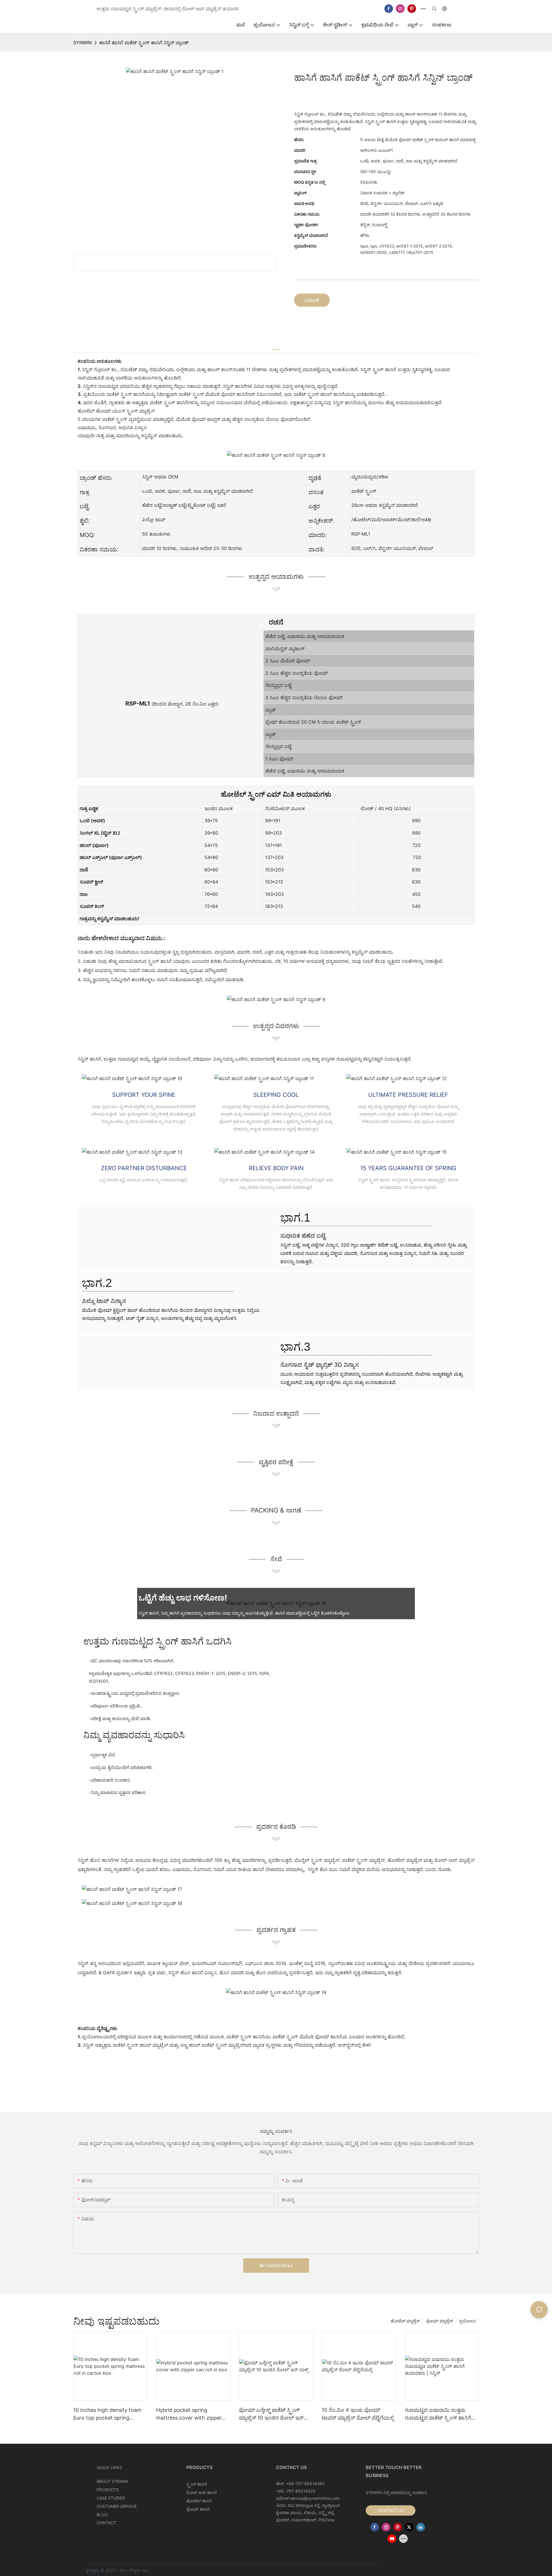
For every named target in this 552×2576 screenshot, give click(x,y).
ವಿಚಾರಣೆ (312, 300)
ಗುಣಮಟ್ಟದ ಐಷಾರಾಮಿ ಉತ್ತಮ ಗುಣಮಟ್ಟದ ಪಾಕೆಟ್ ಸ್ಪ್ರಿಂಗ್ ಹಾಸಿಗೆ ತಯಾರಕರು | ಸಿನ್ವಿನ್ (438, 2414)
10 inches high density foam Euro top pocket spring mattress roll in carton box (107, 2414)
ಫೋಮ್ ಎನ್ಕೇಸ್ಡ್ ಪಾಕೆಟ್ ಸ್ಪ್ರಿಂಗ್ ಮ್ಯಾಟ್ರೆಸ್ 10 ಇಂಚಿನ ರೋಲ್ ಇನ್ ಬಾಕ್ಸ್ (271, 2414)
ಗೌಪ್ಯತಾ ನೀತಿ (138, 2570)
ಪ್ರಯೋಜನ (467, 2321)
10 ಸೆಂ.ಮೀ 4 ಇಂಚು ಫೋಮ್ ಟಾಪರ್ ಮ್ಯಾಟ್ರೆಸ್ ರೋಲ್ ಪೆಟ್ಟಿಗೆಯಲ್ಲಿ (358, 2414)
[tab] (276, 346)
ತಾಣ (124, 2570)
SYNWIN (83, 43)
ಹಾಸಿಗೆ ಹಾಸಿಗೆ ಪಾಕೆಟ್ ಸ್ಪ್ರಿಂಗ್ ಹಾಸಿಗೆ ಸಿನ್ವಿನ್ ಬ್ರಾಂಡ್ (144, 43)
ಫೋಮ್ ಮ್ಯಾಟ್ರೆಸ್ (440, 2321)
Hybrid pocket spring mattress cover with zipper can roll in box (189, 2414)
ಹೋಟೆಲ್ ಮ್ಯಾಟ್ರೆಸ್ (405, 2321)
